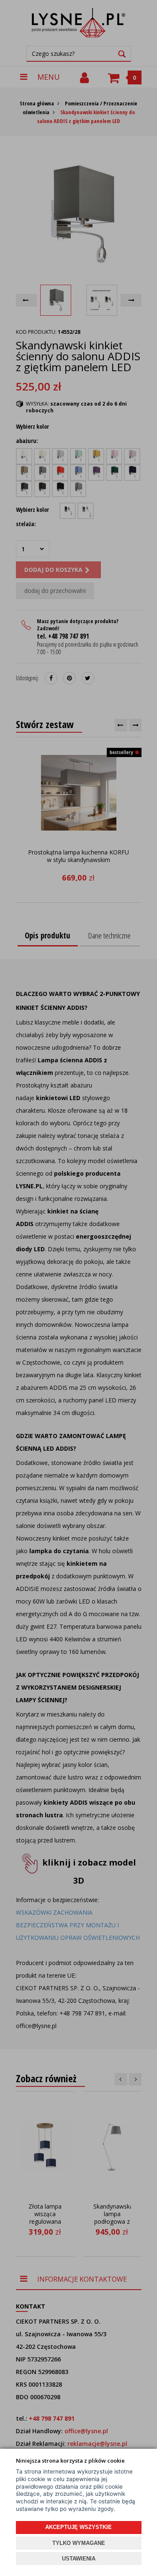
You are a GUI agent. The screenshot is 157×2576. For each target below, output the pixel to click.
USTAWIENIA (79, 2559)
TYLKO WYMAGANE (79, 2543)
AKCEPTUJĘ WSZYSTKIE (78, 2527)
